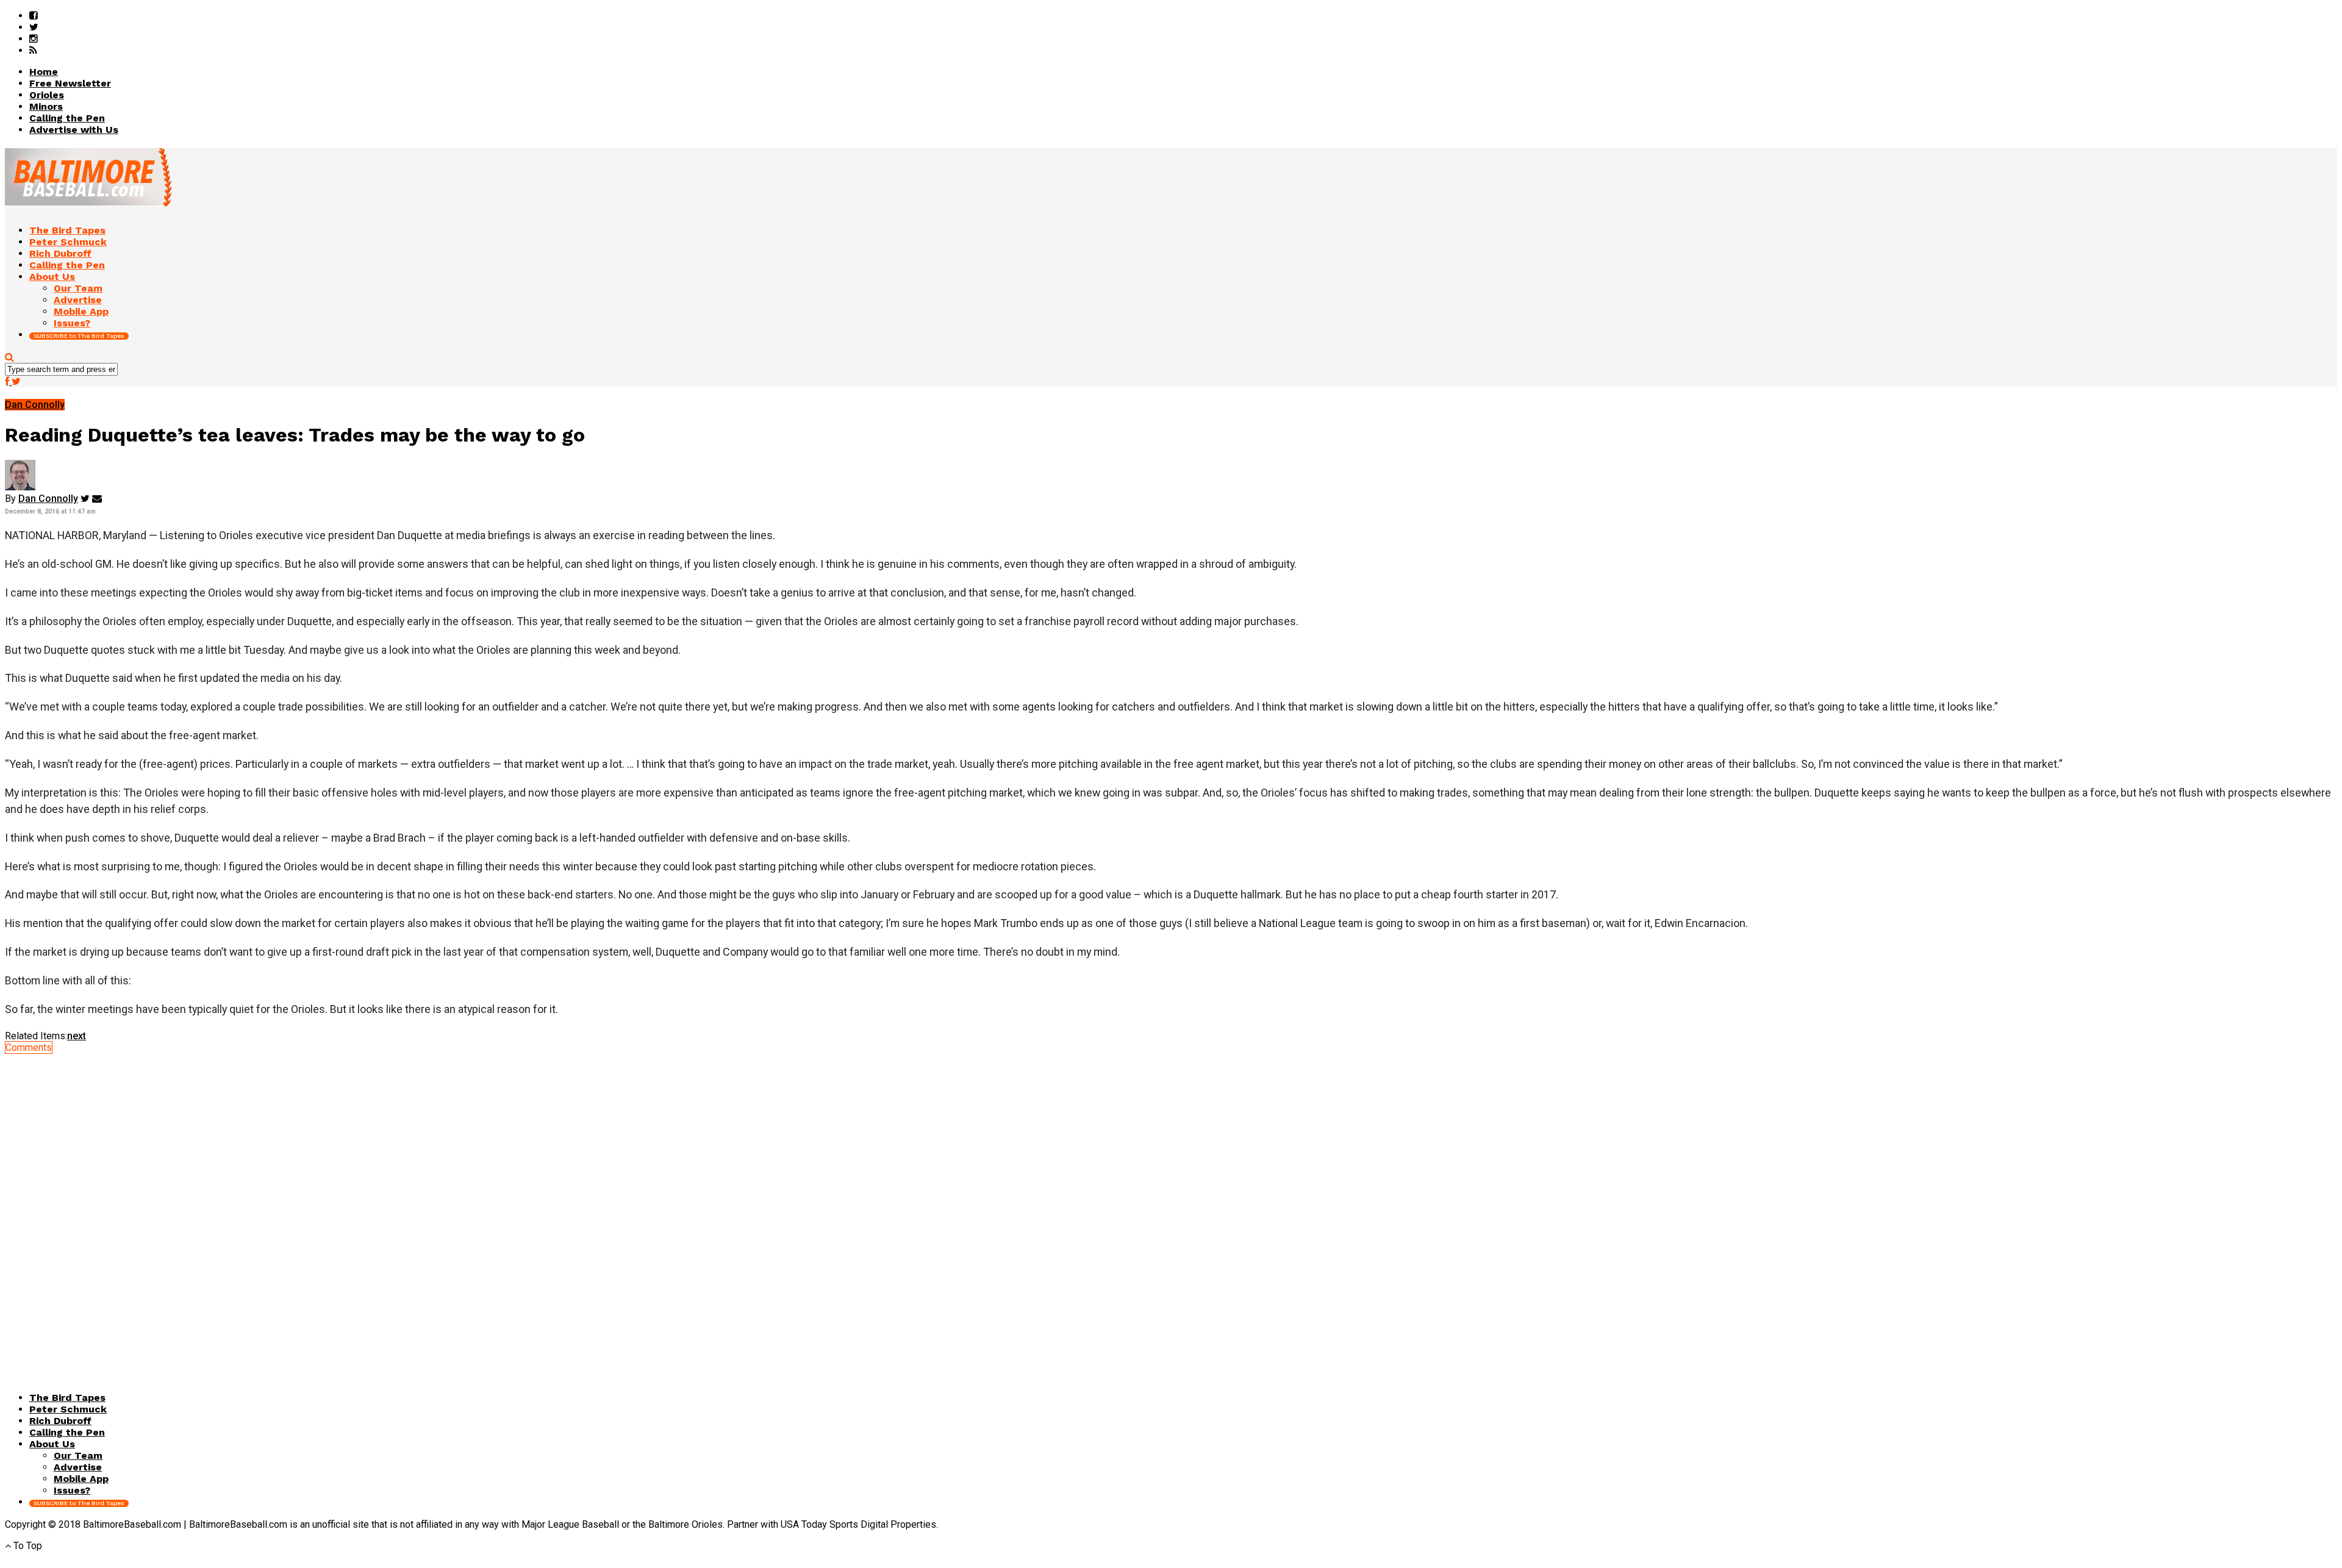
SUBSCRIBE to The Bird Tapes (79, 336)
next (77, 1036)
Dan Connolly (48, 499)
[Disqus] (1171, 1206)
